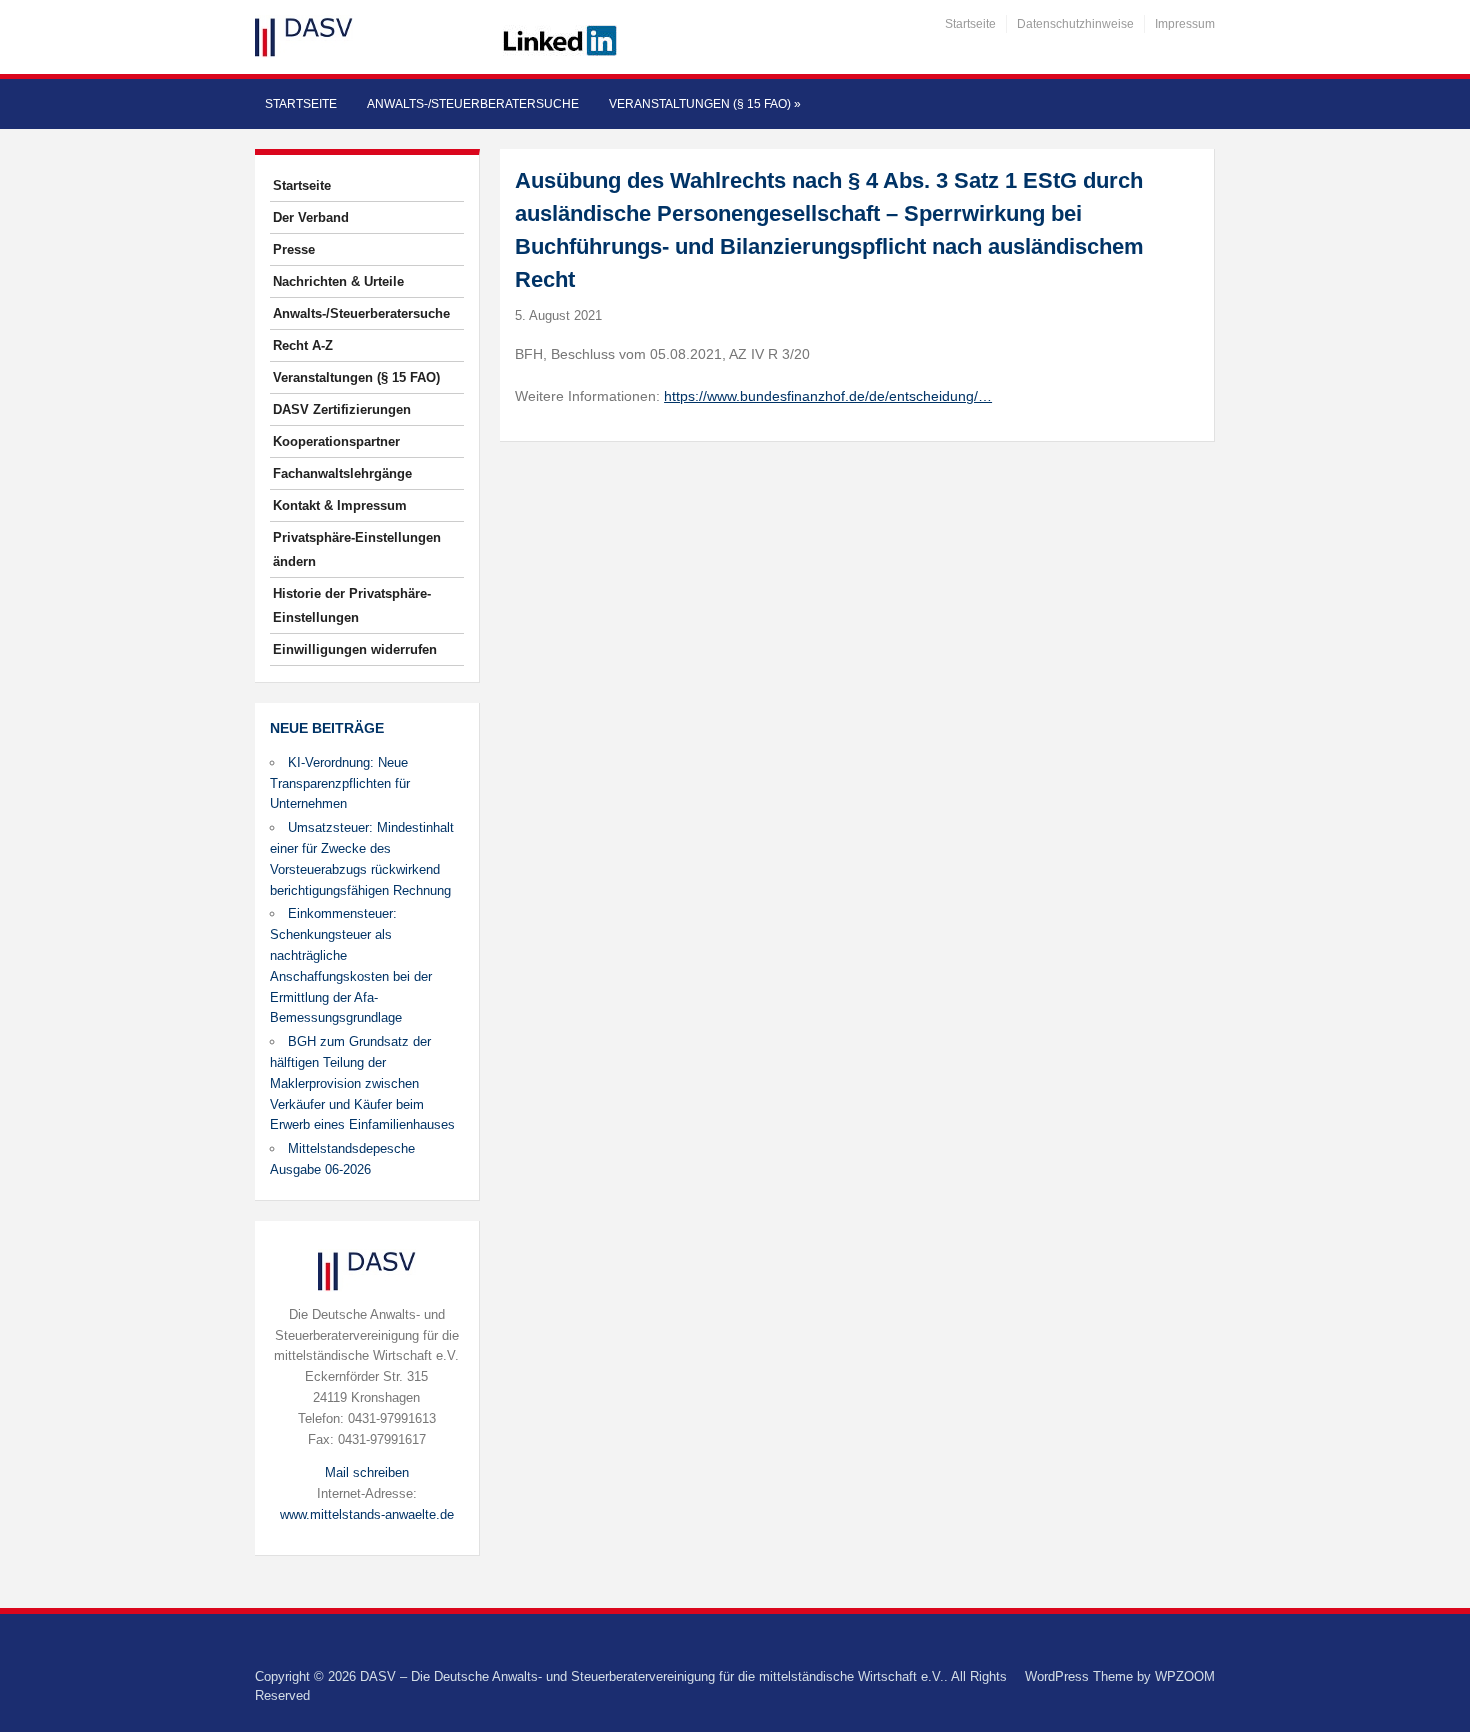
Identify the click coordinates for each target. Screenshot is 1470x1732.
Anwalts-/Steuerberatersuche (473, 104)
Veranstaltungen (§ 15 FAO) (705, 104)
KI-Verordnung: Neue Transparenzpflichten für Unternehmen (340, 783)
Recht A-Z (303, 345)
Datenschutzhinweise (1075, 24)
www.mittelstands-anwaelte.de (367, 1514)
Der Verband (311, 217)
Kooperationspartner (336, 441)
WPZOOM (1185, 1676)
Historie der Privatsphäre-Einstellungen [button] (352, 605)
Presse (294, 249)
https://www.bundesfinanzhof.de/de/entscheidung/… (828, 396)
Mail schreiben (367, 1472)
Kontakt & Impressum (340, 505)
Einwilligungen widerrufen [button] (355, 649)
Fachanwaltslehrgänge (342, 473)
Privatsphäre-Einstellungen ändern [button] (357, 549)
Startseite (970, 24)
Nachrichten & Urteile (338, 281)
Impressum (1185, 24)
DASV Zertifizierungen (342, 409)
